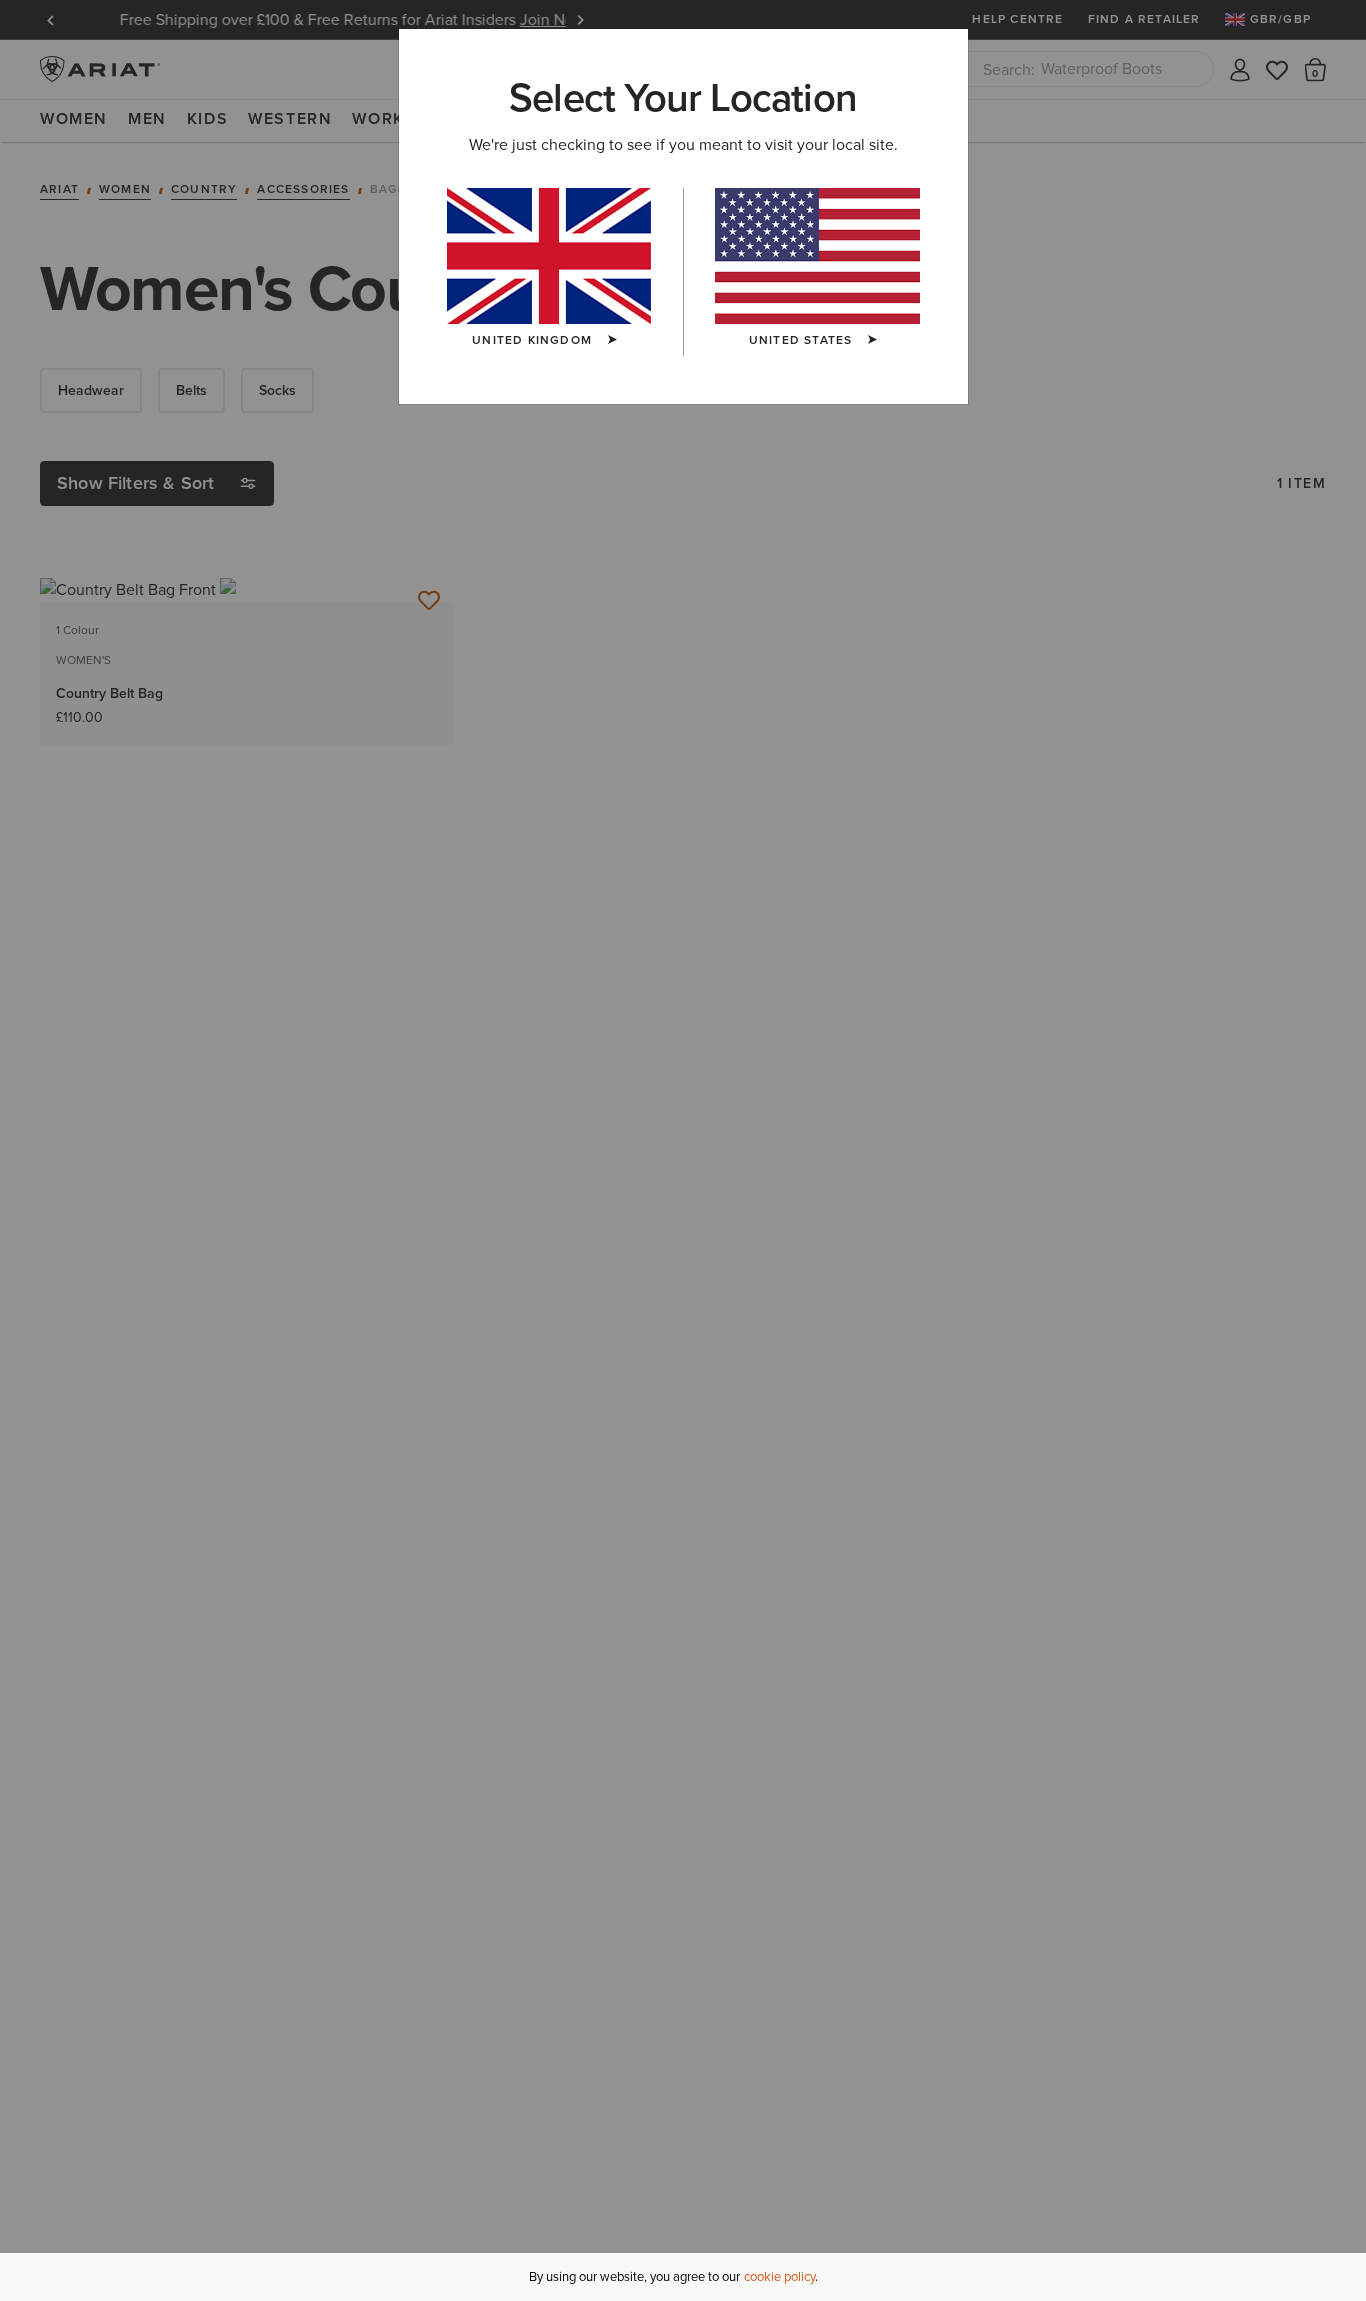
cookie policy (779, 2276)
